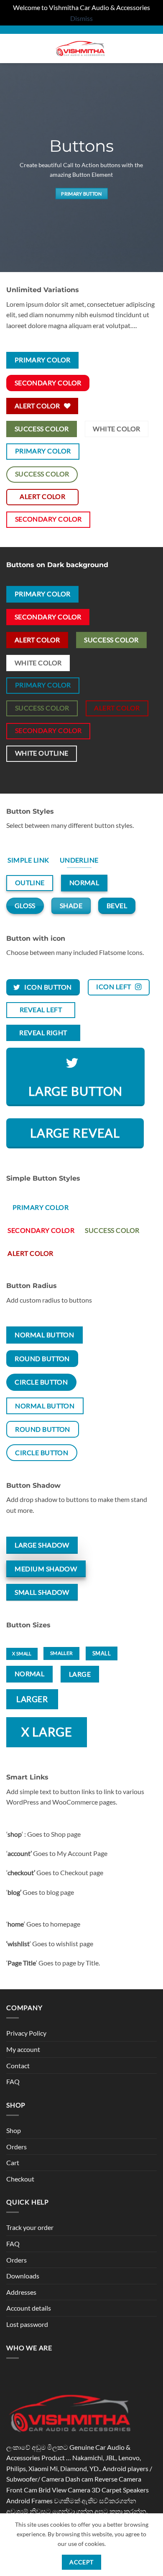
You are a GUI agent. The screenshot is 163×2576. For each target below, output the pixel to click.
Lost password (27, 2324)
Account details (29, 2308)
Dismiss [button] (81, 18)
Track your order (30, 2227)
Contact (18, 2066)
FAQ (13, 2081)
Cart (13, 2162)
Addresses (21, 2292)
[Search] (136, 48)
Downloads (23, 2276)
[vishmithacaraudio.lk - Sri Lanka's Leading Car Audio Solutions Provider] (82, 48)
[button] (11, 49)
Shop (14, 2130)
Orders (17, 2147)
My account (23, 2049)
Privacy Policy (26, 2033)
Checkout (20, 2179)
